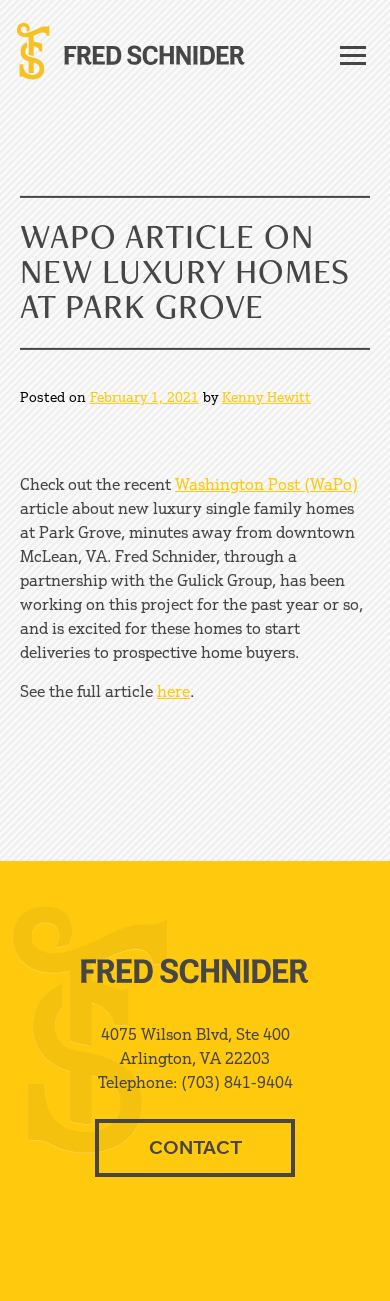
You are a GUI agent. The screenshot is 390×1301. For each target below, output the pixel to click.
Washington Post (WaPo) (266, 484)
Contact (195, 1147)
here (173, 691)
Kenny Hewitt (266, 396)
